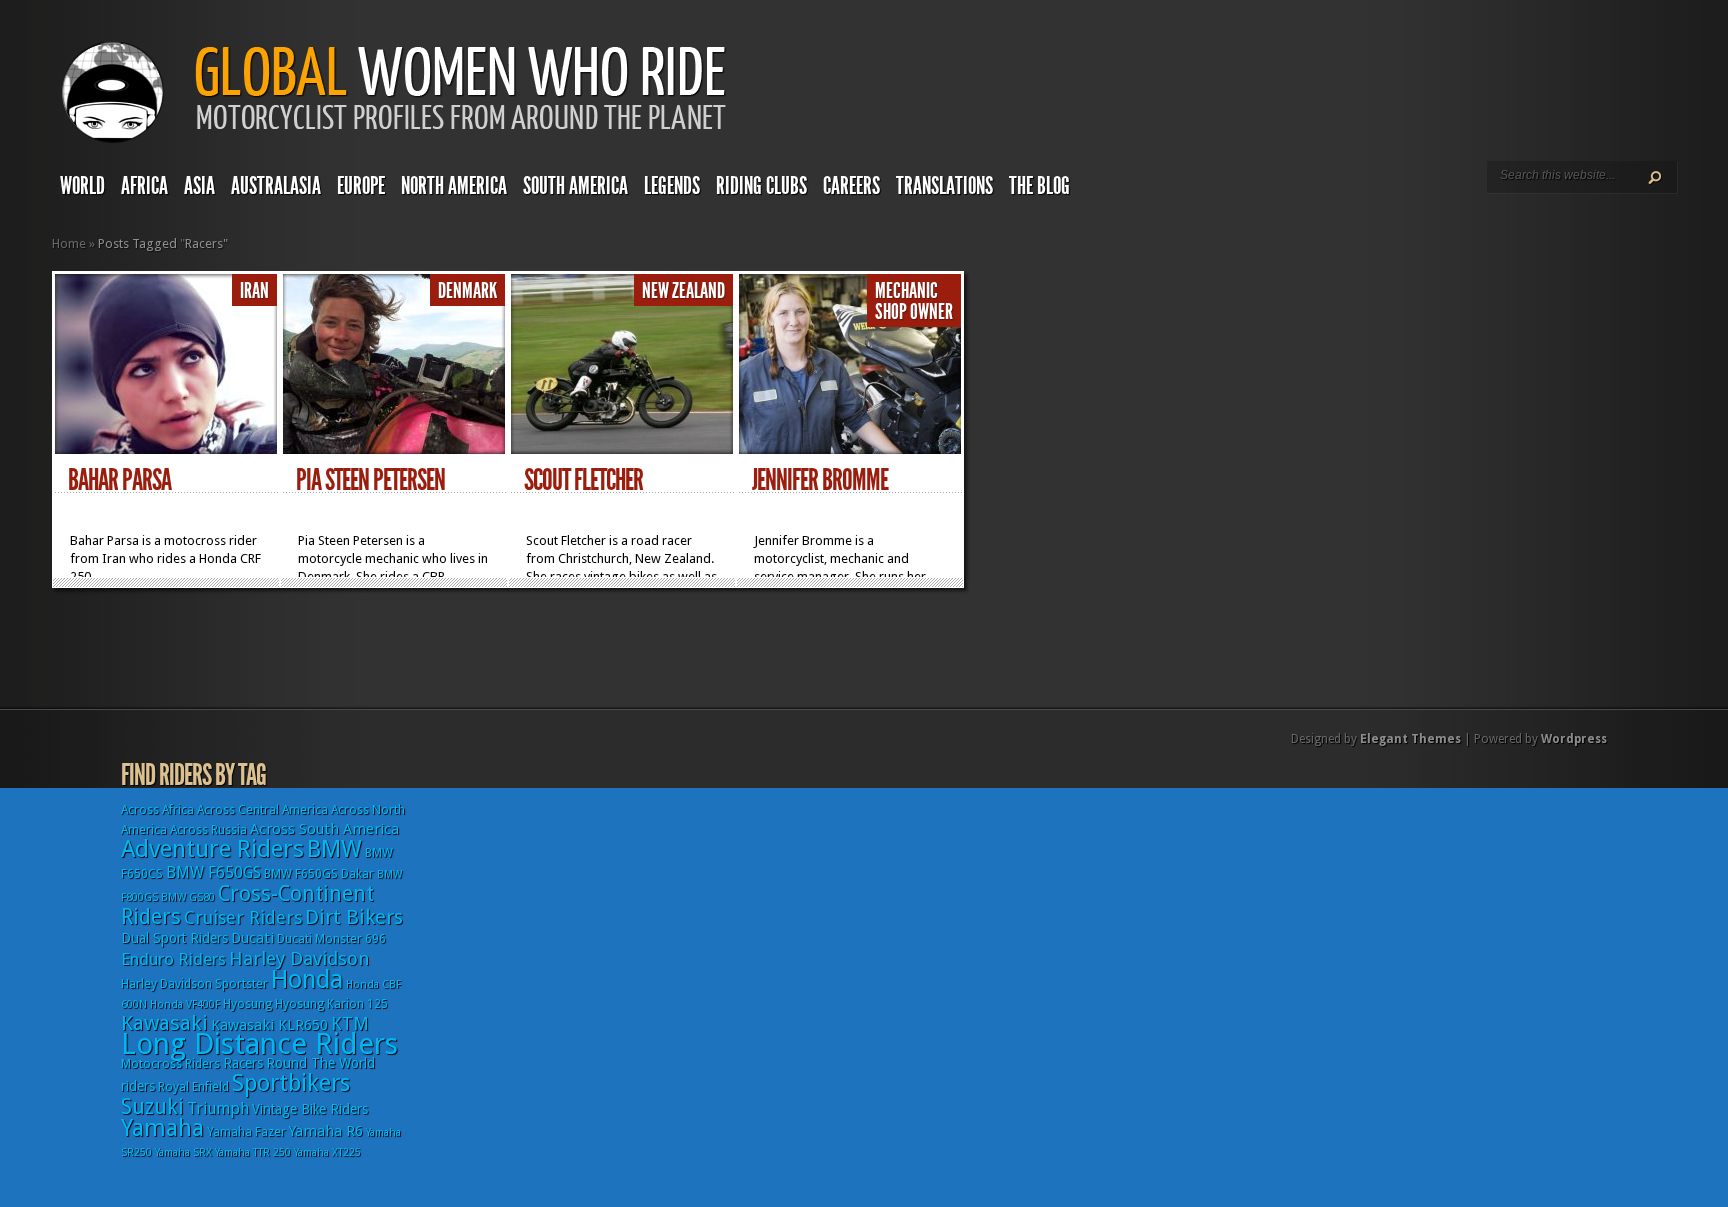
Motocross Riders (170, 1064)
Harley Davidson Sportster (194, 984)
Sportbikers (291, 1083)
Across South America (324, 829)
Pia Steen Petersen (370, 480)
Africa (144, 186)
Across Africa (157, 810)
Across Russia (208, 830)
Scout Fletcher (583, 480)
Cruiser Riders (243, 917)
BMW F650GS (213, 872)
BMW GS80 (188, 897)
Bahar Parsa (119, 480)
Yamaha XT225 (327, 1152)
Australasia (276, 186)
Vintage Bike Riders (310, 1109)
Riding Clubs (761, 186)
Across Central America (262, 810)
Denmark (467, 291)
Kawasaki (164, 1023)
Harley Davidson (299, 958)
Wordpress (1574, 739)
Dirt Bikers (354, 917)
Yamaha (162, 1128)
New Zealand (683, 291)
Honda (307, 979)
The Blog (1039, 186)
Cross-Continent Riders (247, 905)
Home (69, 243)
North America (454, 186)
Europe (361, 186)
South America (575, 186)
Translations (944, 186)
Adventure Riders (212, 849)
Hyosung (247, 1004)
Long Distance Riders (259, 1044)
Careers (851, 186)
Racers (243, 1063)
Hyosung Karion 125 (331, 1004)
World (82, 186)
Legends (672, 186)
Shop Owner (914, 312)
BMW (334, 849)
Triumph (218, 1108)
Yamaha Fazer (246, 1132)
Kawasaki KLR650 (269, 1025)
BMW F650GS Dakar (319, 874)
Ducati (252, 938)
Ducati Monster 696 (331, 939)
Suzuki (152, 1106)
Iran (254, 291)
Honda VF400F (185, 1004)
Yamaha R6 (326, 1131)
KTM (350, 1023)
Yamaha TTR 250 (253, 1152)
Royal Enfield (193, 1087)
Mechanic (906, 291)
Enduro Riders (173, 959)
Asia (199, 186)
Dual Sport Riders (174, 938)
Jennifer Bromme (820, 480)
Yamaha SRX (183, 1152)
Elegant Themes (1410, 739)
